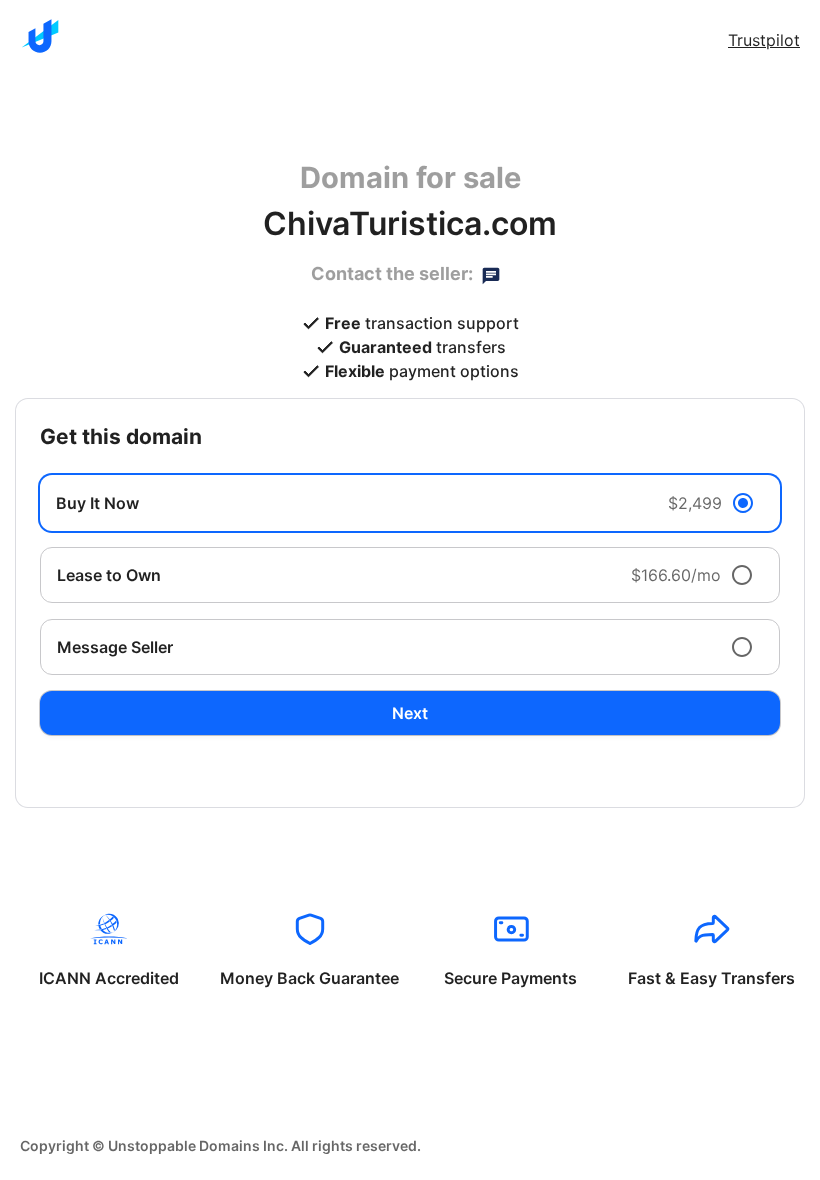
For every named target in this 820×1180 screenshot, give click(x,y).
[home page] (40, 36)
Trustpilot (764, 40)
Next (410, 713)
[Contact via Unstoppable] (491, 274)
